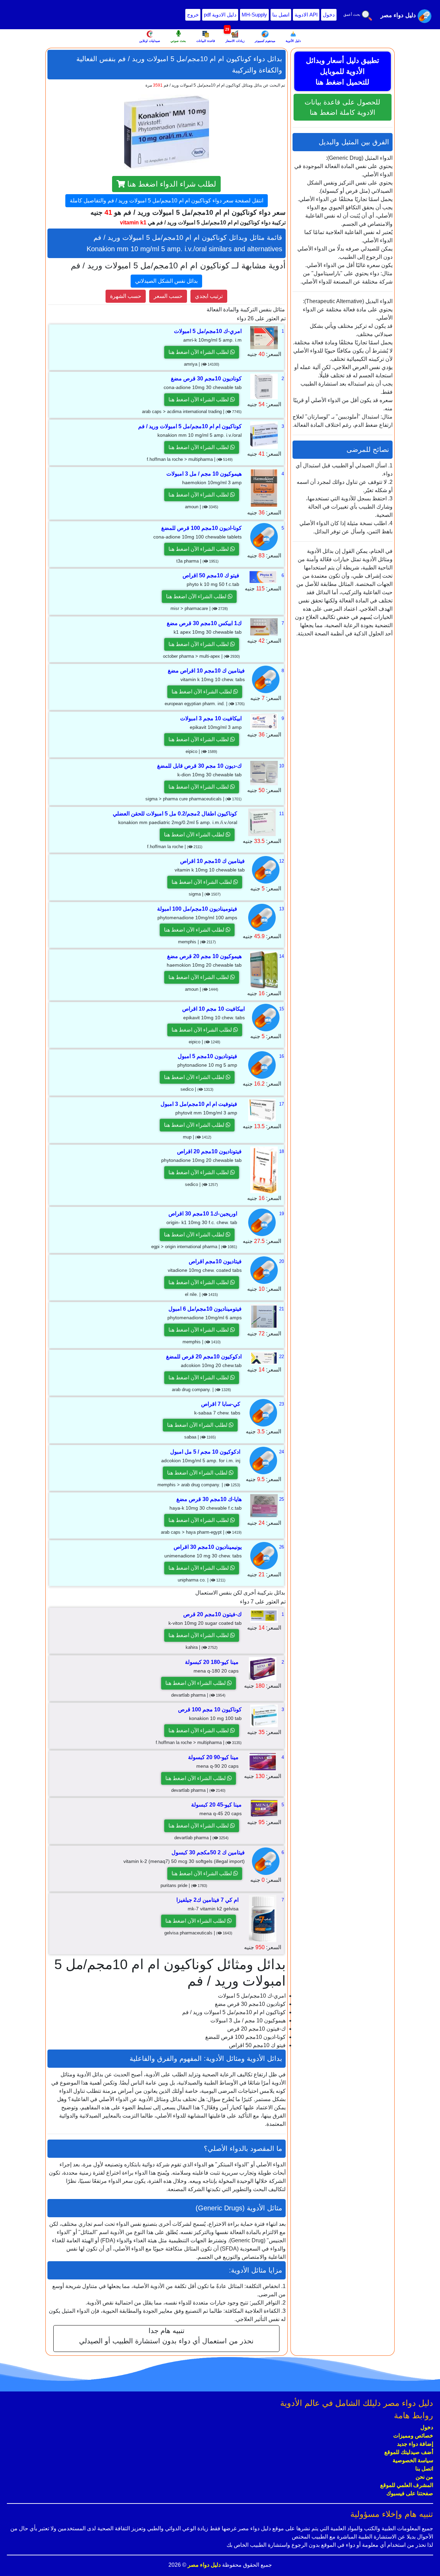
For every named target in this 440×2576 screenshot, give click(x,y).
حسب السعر (168, 296)
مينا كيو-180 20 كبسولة (212, 1662)
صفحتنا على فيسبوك (410, 2493)
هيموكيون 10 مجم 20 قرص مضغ (204, 956)
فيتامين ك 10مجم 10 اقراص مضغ (206, 671)
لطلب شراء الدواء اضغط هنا (171, 184)
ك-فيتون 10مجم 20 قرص (212, 1614)
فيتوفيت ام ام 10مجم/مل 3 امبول (199, 1104)
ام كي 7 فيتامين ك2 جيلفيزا (207, 1900)
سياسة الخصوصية (413, 2460)
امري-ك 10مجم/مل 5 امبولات (208, 331)
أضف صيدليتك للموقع (409, 2452)
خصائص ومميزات (413, 2436)
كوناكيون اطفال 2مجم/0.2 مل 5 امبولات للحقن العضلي (175, 814)
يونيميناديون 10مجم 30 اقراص (208, 1547)
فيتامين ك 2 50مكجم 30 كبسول (208, 1852)
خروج (193, 15)
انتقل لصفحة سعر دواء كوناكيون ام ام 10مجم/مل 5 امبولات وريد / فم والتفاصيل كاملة (167, 201)
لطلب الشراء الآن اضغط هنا (199, 352)
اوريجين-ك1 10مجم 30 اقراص (203, 1214)
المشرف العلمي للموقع (407, 2485)
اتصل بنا (281, 15)
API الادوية (306, 15)
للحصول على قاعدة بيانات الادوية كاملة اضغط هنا (342, 107)
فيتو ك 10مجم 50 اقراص (211, 575)
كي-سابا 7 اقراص (221, 1404)
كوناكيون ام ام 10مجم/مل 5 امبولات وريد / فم (190, 426)
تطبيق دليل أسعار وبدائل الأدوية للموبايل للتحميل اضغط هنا (343, 71)
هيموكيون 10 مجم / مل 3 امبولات (204, 474)
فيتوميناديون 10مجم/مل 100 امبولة (197, 909)
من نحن (424, 2477)
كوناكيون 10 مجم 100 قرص (210, 1709)
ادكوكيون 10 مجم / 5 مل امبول (205, 1452)
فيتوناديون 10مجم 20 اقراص (209, 1151)
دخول (329, 15)
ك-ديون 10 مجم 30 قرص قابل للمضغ (199, 766)
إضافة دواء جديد (415, 2444)
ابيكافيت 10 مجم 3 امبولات (211, 718)
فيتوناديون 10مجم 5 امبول (207, 1056)
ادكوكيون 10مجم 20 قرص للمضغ (204, 1357)
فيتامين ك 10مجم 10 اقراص (212, 861)
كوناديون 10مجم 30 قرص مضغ (206, 379)
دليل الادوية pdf (220, 15)
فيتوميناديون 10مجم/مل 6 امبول (205, 1309)
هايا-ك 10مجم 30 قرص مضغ (209, 1499)
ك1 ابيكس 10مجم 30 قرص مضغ (204, 623)
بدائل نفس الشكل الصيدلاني (166, 281)
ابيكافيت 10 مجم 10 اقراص (213, 1009)
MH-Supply (254, 15)
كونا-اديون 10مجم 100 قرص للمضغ (201, 528)
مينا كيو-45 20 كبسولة (216, 1805)
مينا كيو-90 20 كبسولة (213, 1757)
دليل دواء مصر (203, 2565)
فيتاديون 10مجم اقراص (215, 1261)
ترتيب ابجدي (209, 296)
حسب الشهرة (126, 296)
